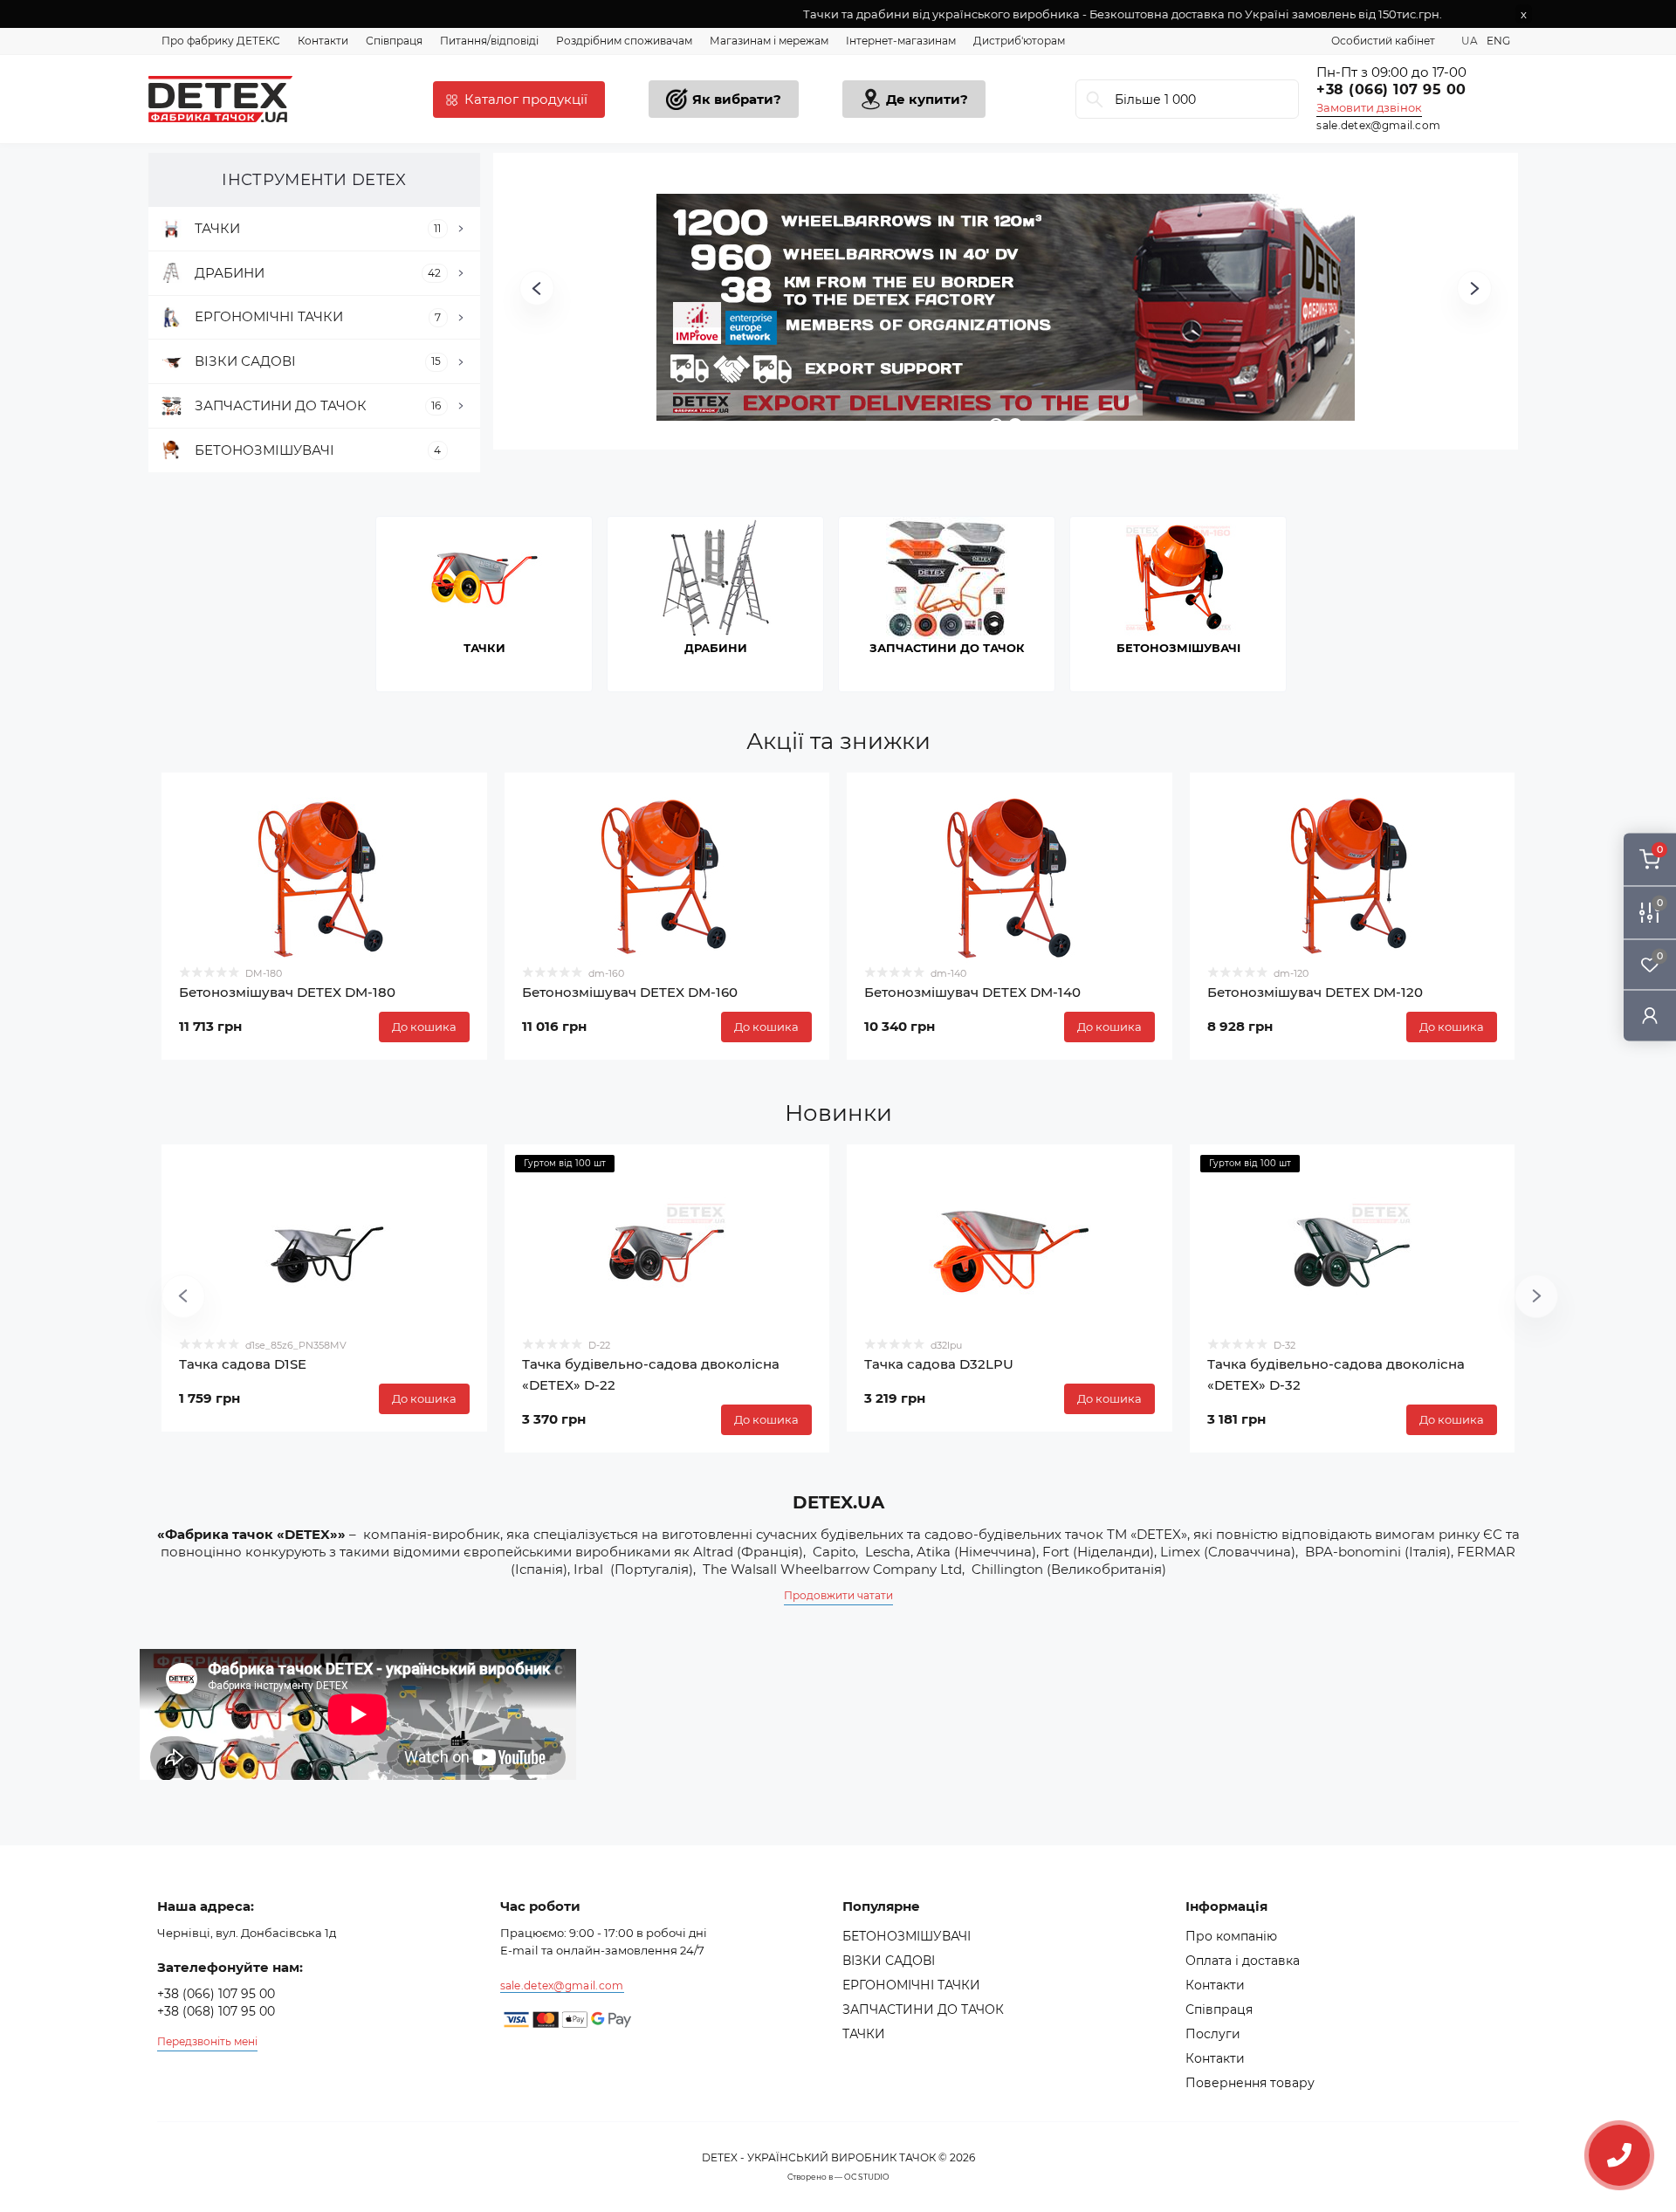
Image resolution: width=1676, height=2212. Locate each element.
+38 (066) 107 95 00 (1391, 89)
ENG (1498, 41)
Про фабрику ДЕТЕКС (221, 41)
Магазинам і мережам (769, 41)
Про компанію (1231, 1936)
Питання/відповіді (489, 41)
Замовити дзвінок (1369, 107)
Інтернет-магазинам (901, 41)
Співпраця (394, 41)
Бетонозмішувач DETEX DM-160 (630, 992)
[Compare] (461, 832)
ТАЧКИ (864, 2034)
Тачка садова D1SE (243, 1364)
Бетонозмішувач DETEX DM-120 (1315, 992)
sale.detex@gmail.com (1378, 125)
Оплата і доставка (1243, 1961)
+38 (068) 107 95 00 (216, 2011)
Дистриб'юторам (1019, 41)
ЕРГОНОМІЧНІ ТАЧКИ (911, 1985)
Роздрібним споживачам (624, 41)
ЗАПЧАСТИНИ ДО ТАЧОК (923, 2009)
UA (1470, 41)
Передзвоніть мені (207, 2041)
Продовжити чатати (838, 1595)
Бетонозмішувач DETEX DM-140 (972, 992)
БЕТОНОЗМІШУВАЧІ (907, 1936)
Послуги (1213, 2034)
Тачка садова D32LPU (939, 1364)
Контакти (323, 41)
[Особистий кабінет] (1650, 1015)
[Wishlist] (461, 799)
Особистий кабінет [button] (1383, 41)
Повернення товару (1250, 2083)
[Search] (1095, 99)
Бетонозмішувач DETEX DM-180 (287, 992)
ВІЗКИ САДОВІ (889, 1961)
